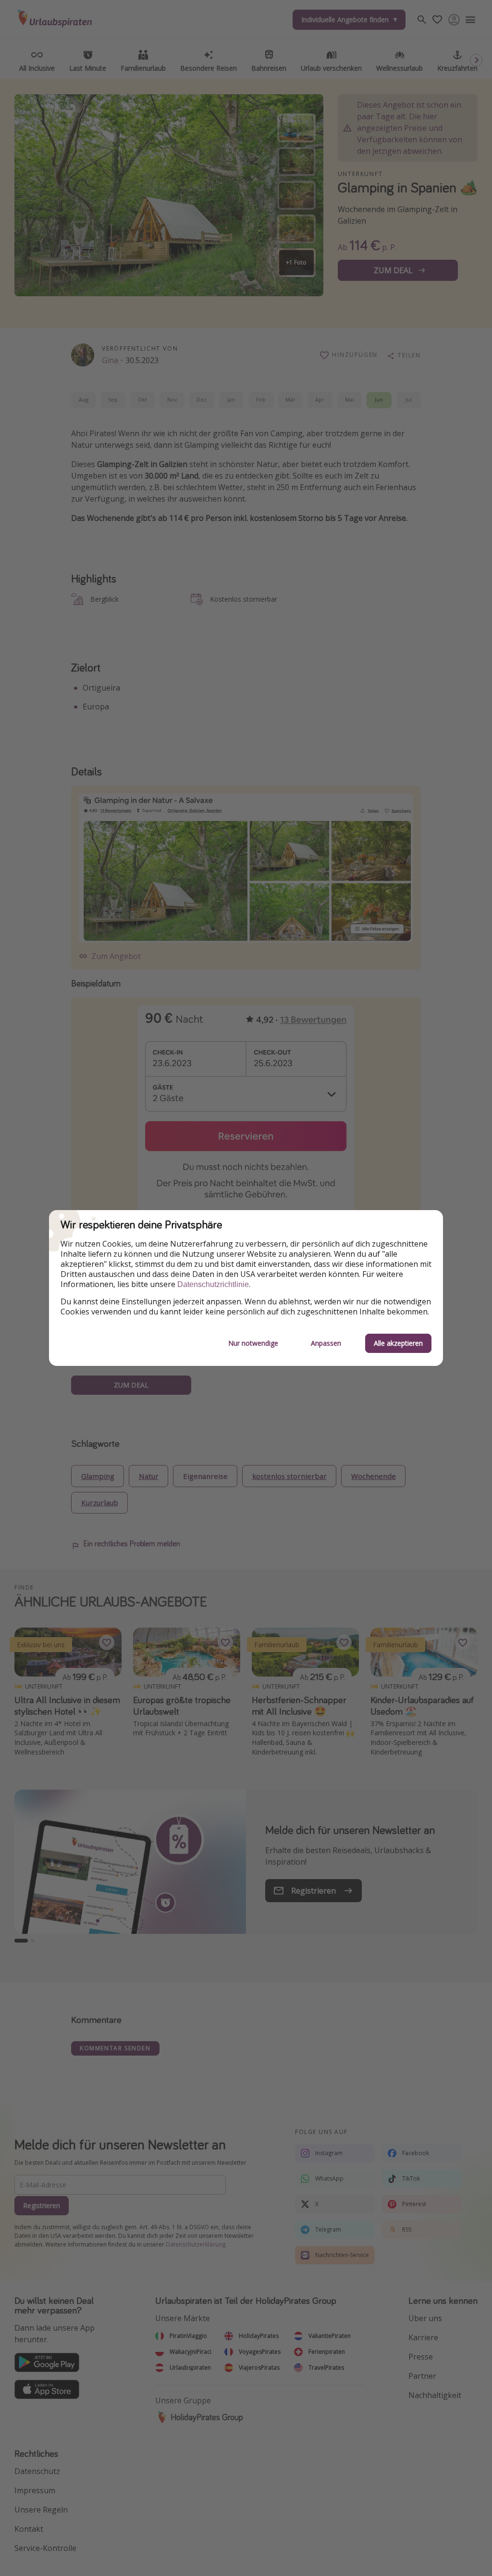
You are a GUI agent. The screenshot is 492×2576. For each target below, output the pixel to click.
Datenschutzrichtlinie (213, 1284)
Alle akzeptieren (398, 1343)
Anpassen (326, 1343)
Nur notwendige (253, 1343)
